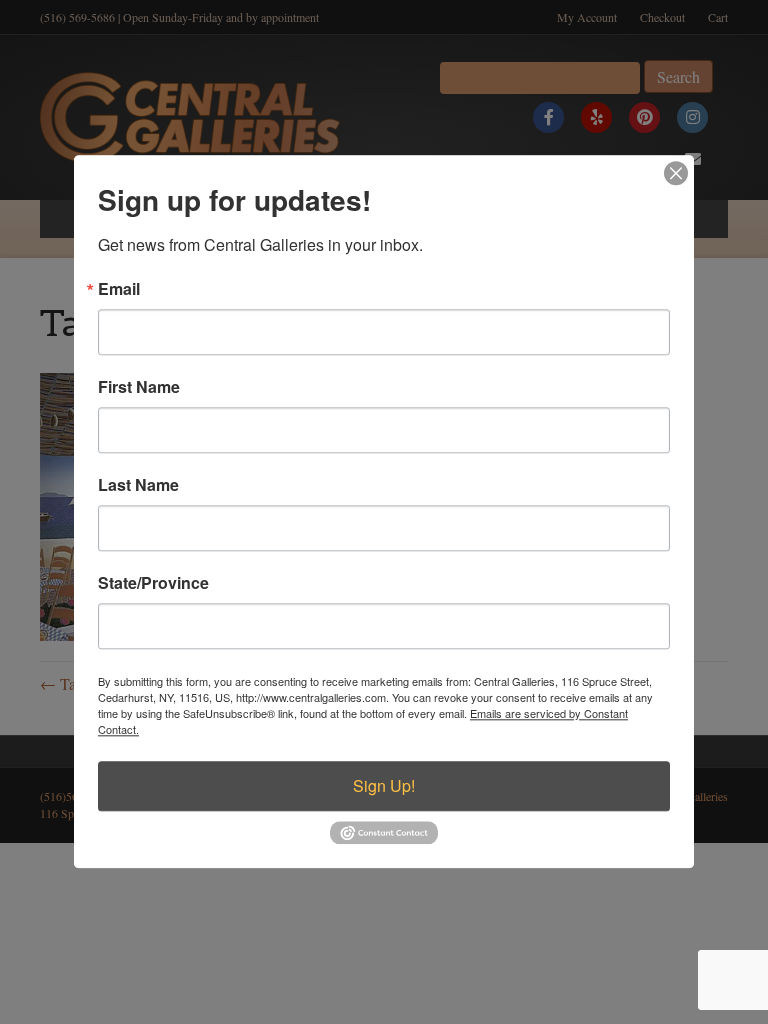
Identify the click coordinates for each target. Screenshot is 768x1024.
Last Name (138, 485)
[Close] (676, 173)
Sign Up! (384, 785)
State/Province (153, 583)
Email (119, 289)
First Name (139, 387)
